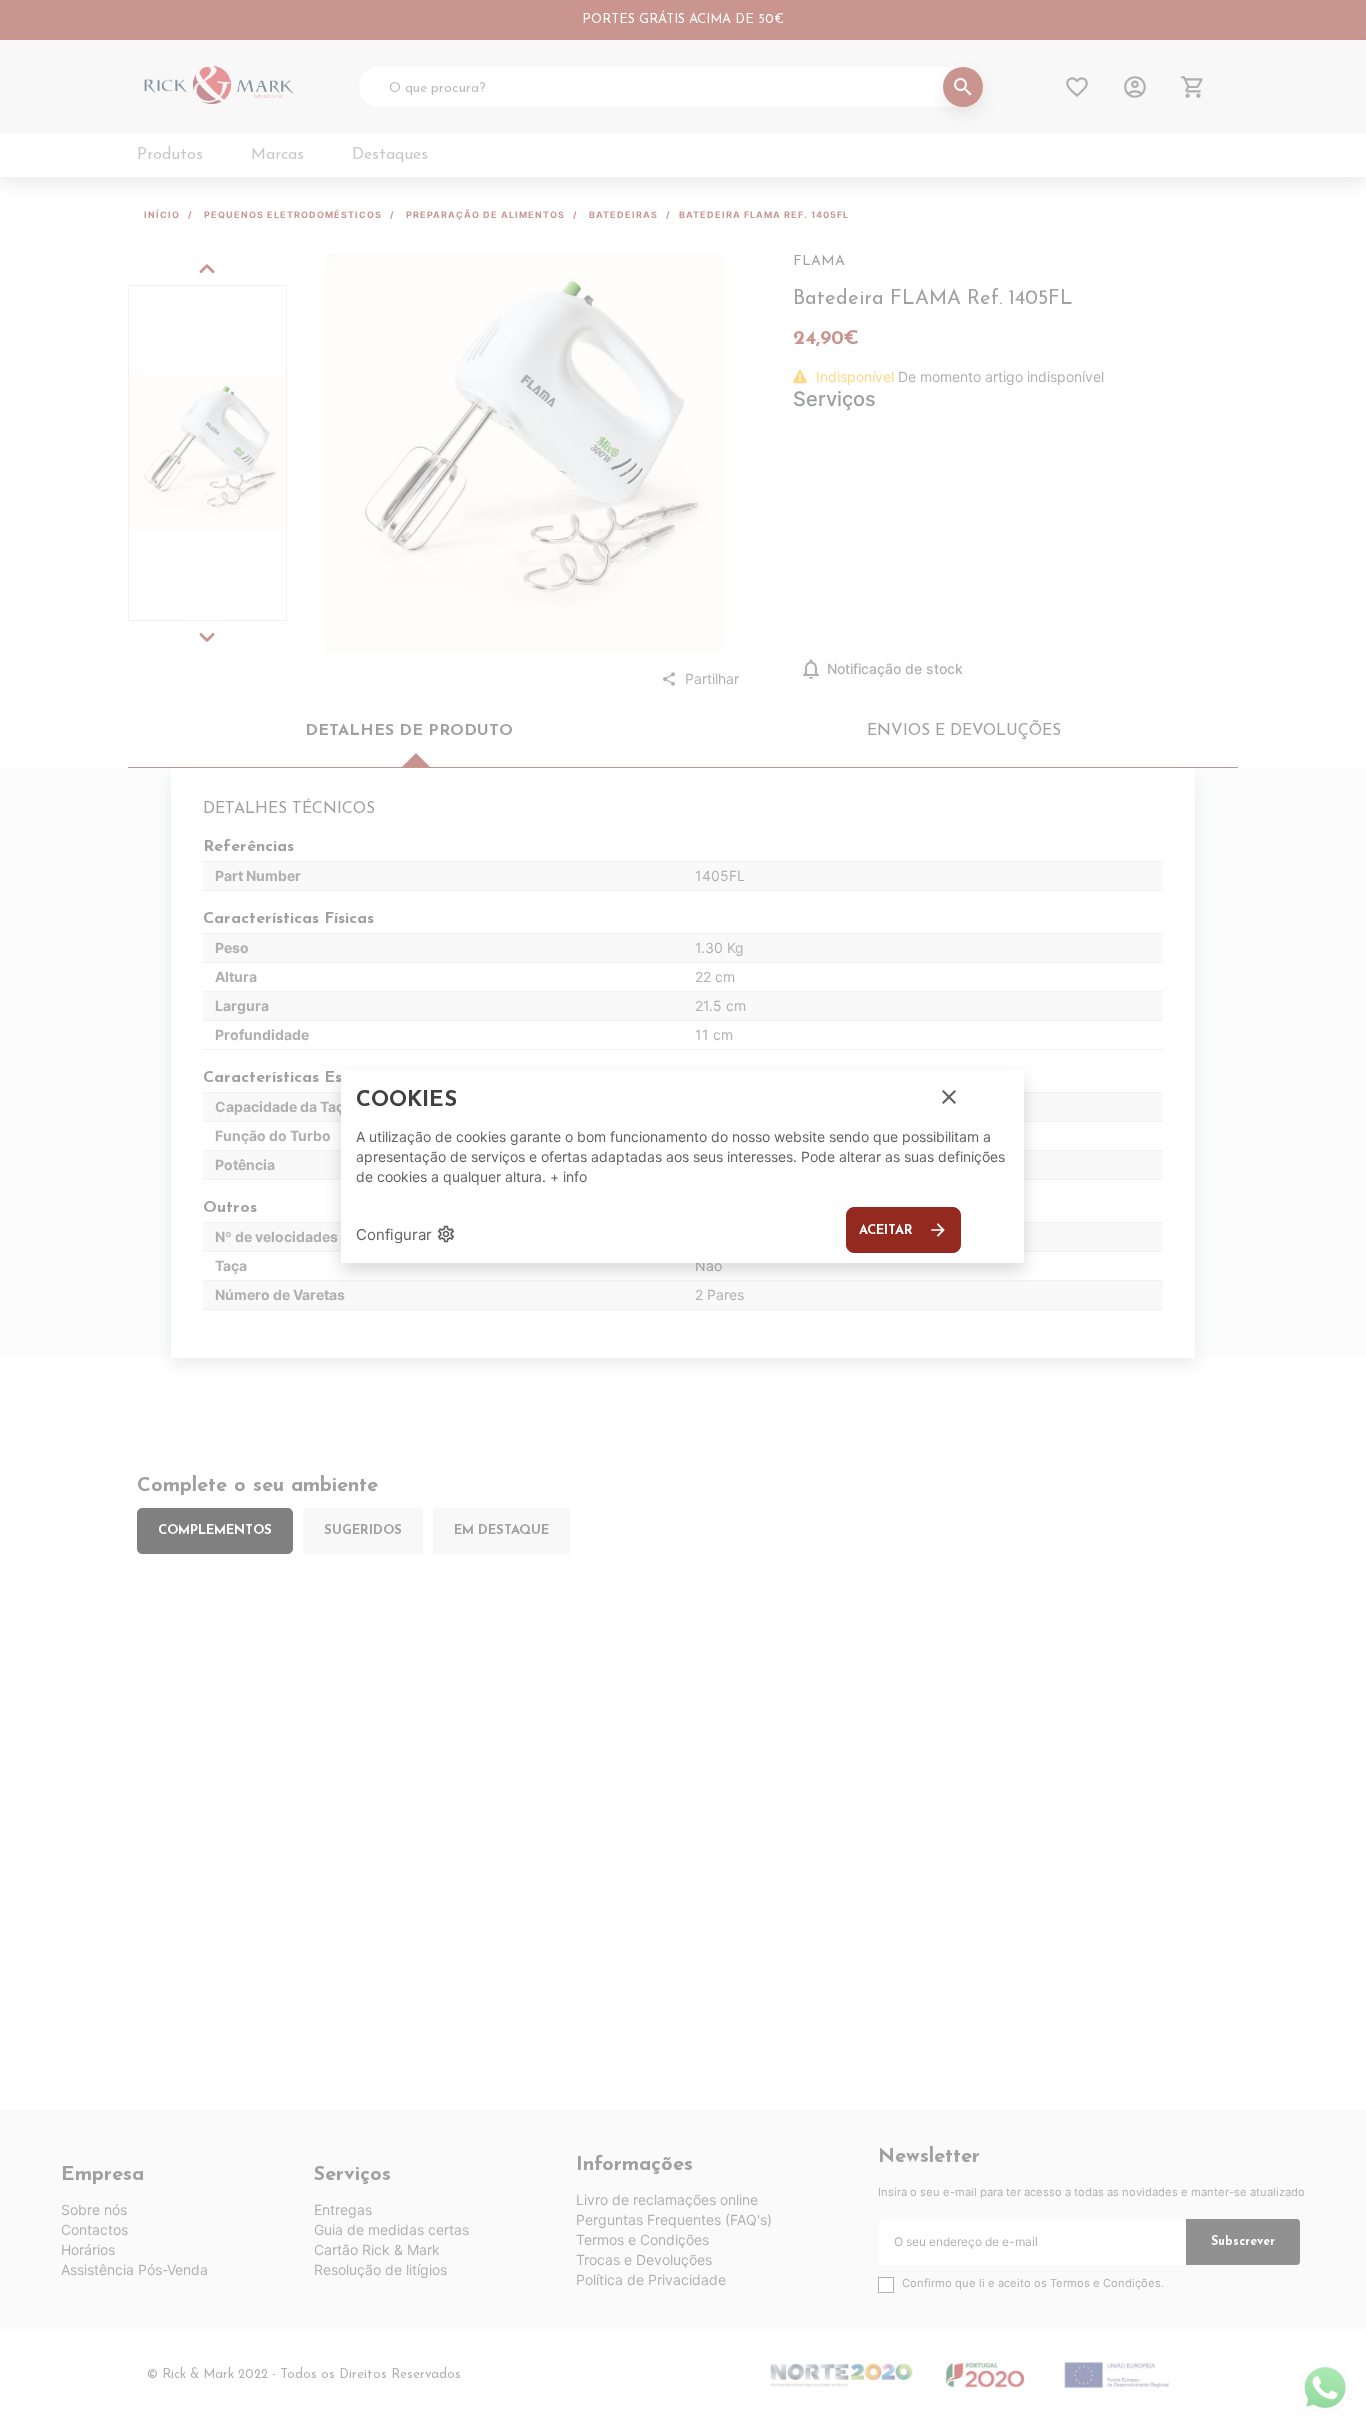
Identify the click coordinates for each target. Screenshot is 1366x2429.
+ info (568, 1176)
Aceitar (903, 1230)
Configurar (406, 1234)
